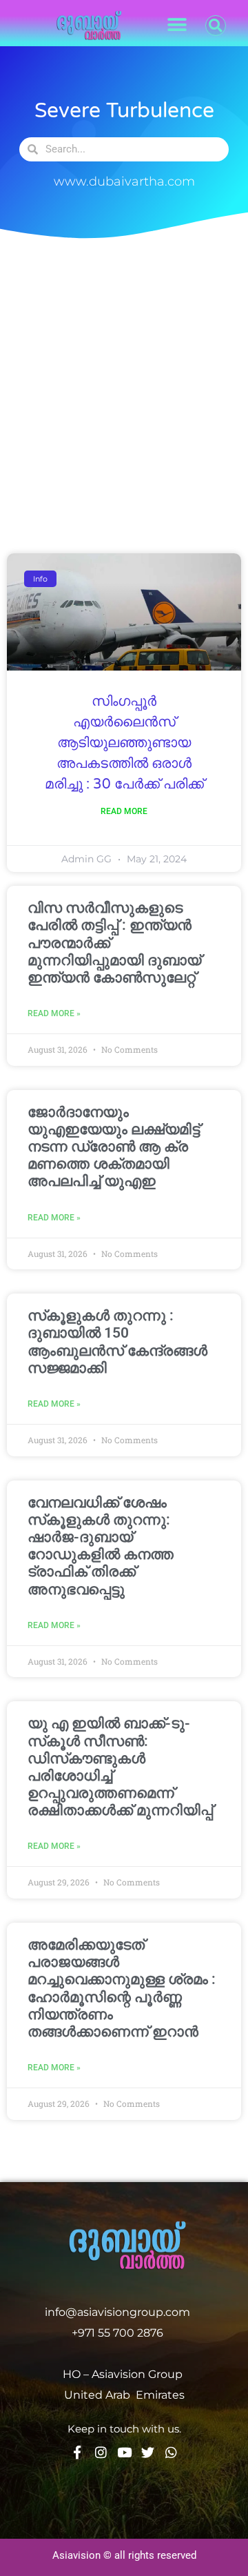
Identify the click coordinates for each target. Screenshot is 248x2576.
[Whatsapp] (171, 2452)
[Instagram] (101, 2452)
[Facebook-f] (77, 2452)
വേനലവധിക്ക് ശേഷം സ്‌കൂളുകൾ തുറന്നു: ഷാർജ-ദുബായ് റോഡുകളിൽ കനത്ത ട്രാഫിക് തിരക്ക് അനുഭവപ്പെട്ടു (101, 1546)
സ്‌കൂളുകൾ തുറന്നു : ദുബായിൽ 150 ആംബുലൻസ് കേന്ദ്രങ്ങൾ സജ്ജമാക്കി (117, 1342)
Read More (124, 811)
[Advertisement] (124, 391)
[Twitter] (148, 2452)
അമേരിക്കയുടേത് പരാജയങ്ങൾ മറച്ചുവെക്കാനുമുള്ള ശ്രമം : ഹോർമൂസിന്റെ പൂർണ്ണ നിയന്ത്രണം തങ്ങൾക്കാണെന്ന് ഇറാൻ (122, 1988)
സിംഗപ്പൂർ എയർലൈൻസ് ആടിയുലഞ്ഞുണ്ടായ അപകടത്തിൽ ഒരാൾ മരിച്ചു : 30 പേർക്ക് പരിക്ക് (124, 743)
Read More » (54, 1013)
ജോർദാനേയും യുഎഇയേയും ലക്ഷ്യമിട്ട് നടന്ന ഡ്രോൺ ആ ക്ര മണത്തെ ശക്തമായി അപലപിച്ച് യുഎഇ (114, 1147)
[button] (177, 25)
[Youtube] (124, 2452)
